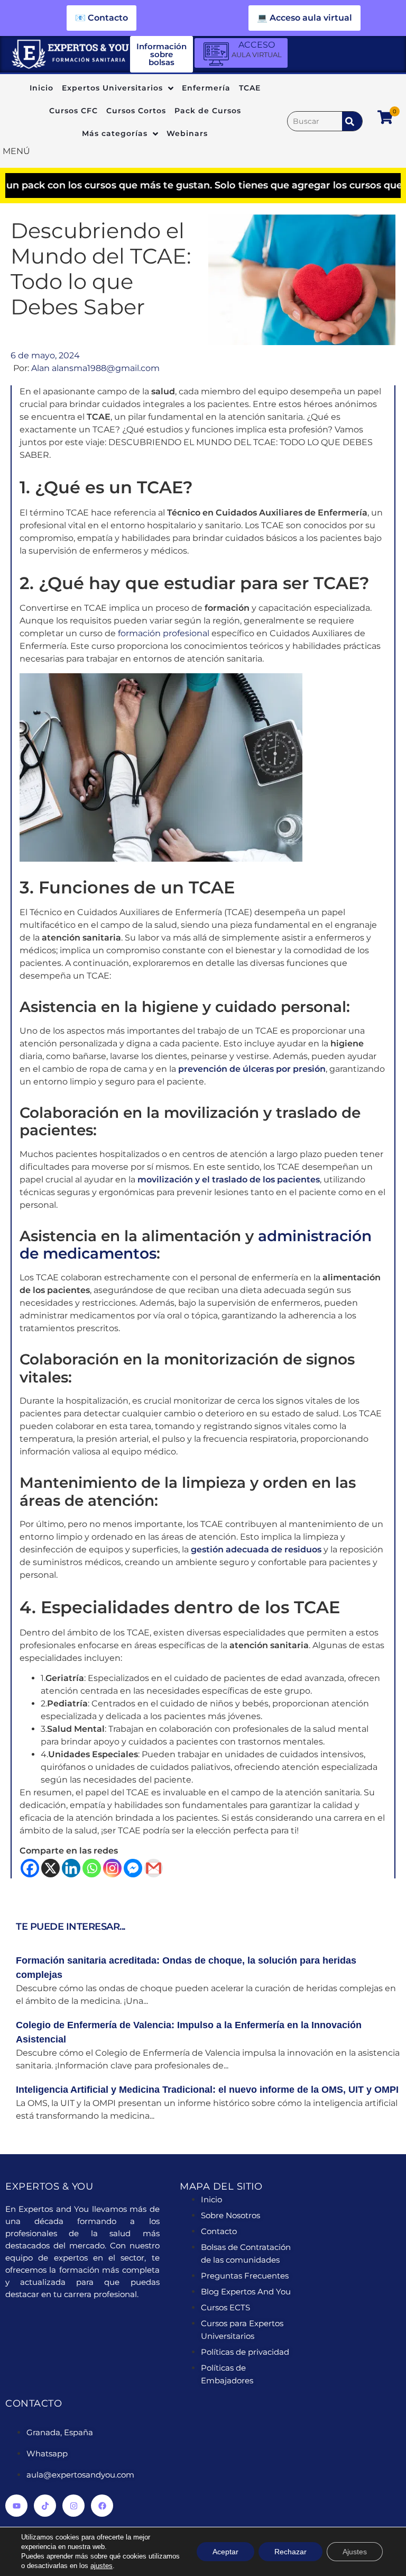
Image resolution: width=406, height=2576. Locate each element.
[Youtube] (16, 2506)
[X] (50, 1868)
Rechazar (290, 2552)
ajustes (101, 2566)
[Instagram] (112, 1868)
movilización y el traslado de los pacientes (229, 1179)
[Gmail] (154, 1868)
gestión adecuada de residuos (256, 1549)
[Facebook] (30, 1868)
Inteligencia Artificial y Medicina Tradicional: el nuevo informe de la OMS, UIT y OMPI (207, 2090)
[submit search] (352, 121)
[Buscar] (315, 121)
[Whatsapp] (92, 1868)
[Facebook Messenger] (133, 1868)
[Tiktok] (45, 2506)
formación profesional (164, 633)
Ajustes (355, 2552)
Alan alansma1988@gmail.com (95, 368)
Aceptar (225, 2552)
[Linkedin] (71, 1868)
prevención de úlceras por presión (251, 1069)
